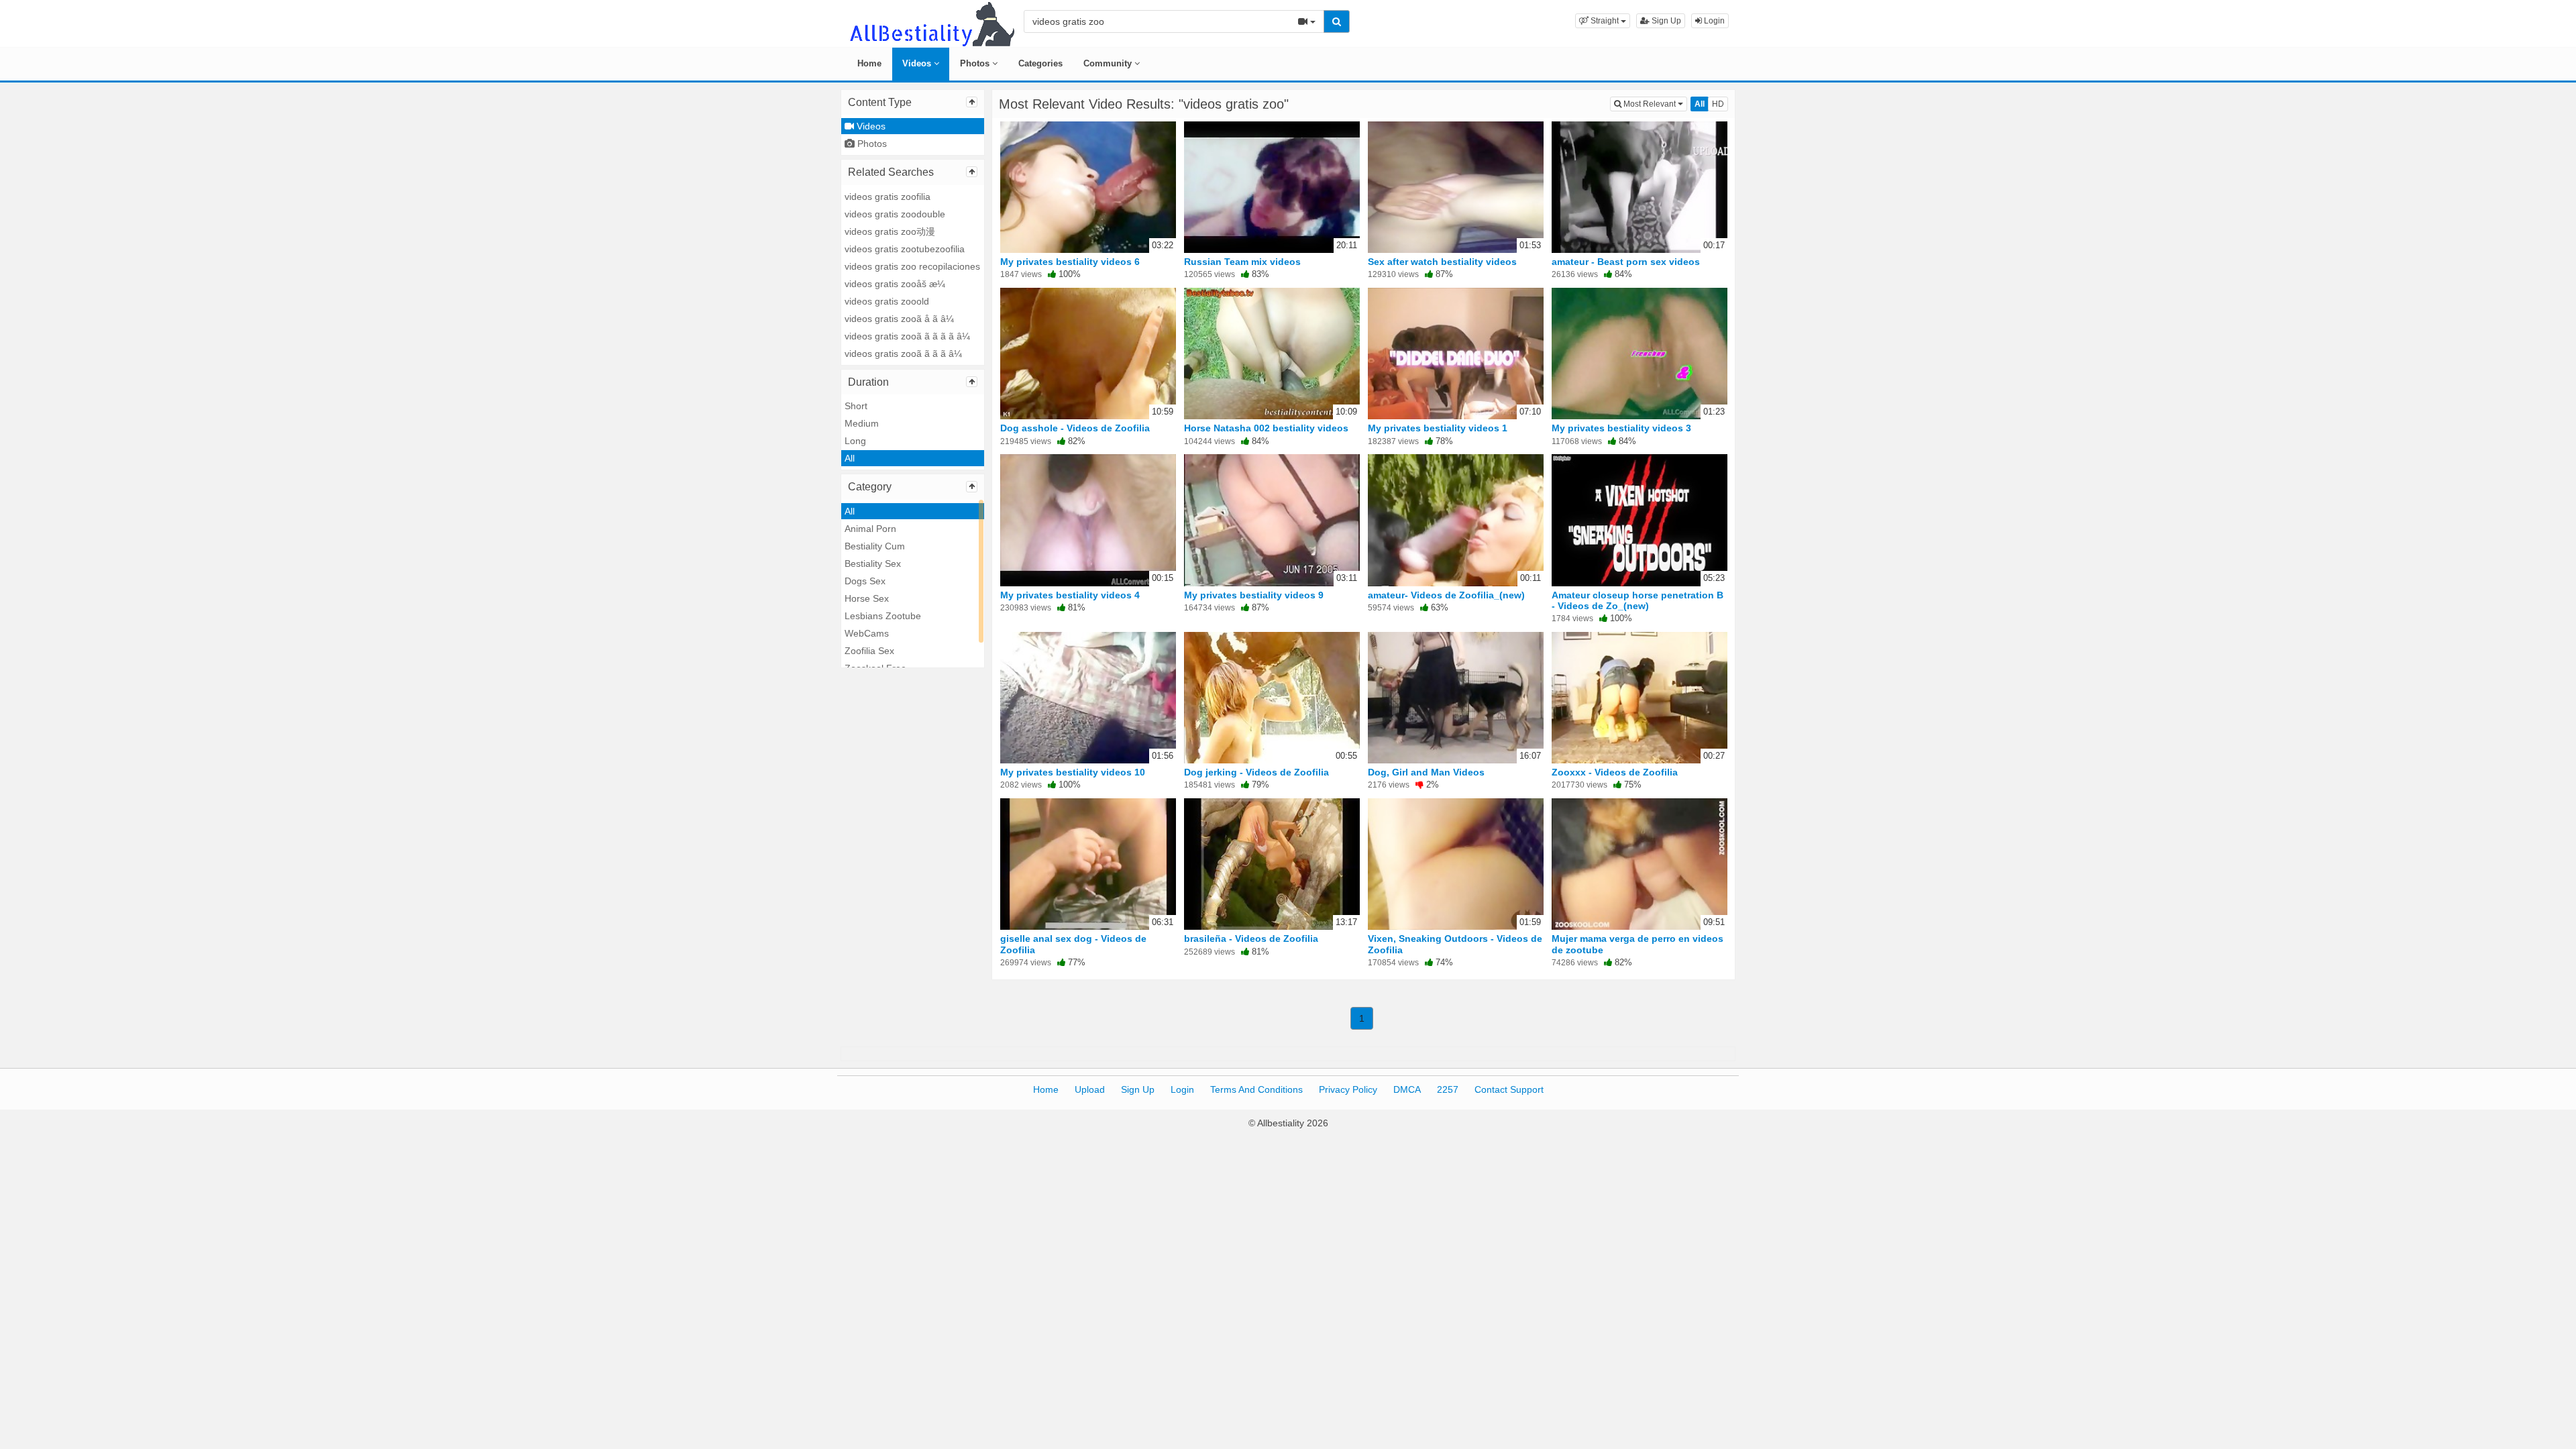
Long (855, 441)
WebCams (867, 633)
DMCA (1407, 1089)
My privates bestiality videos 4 (1070, 595)
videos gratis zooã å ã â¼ (899, 319)
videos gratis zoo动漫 (890, 231)
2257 (1448, 1089)
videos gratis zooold (887, 301)
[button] (1603, 21)
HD (1718, 104)
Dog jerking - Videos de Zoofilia (1256, 772)
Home (869, 63)
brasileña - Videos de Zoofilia (1251, 938)
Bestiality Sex (873, 563)
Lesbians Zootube (883, 616)
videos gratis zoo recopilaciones (912, 266)
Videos (918, 63)
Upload (1090, 1089)
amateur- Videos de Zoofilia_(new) (1446, 595)
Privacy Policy (1348, 1089)
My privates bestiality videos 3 (1621, 428)
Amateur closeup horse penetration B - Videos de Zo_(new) (1638, 600)
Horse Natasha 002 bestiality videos (1266, 428)
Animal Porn (870, 529)
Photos (976, 63)
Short (856, 406)
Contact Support (1509, 1089)
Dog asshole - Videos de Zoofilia (1075, 428)
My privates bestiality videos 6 (1070, 262)
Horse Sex (867, 598)
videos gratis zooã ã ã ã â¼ (903, 354)
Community (1109, 63)
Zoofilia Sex (869, 651)
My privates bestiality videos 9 (1254, 595)
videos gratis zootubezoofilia (905, 249)
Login (1713, 21)
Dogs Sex (865, 581)
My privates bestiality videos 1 (1438, 428)
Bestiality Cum (875, 546)
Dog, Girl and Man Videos (1426, 772)
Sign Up (1665, 21)
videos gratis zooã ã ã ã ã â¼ (907, 336)
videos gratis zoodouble (895, 214)
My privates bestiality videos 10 (1073, 772)
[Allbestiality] (931, 23)
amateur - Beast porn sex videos (1626, 262)
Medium (862, 423)
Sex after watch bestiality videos (1442, 262)
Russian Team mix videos (1242, 262)
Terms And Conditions (1256, 1089)
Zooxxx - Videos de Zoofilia (1615, 772)
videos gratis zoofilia (888, 197)
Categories (1040, 63)
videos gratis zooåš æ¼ (895, 284)
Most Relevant (1654, 104)
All (850, 458)
